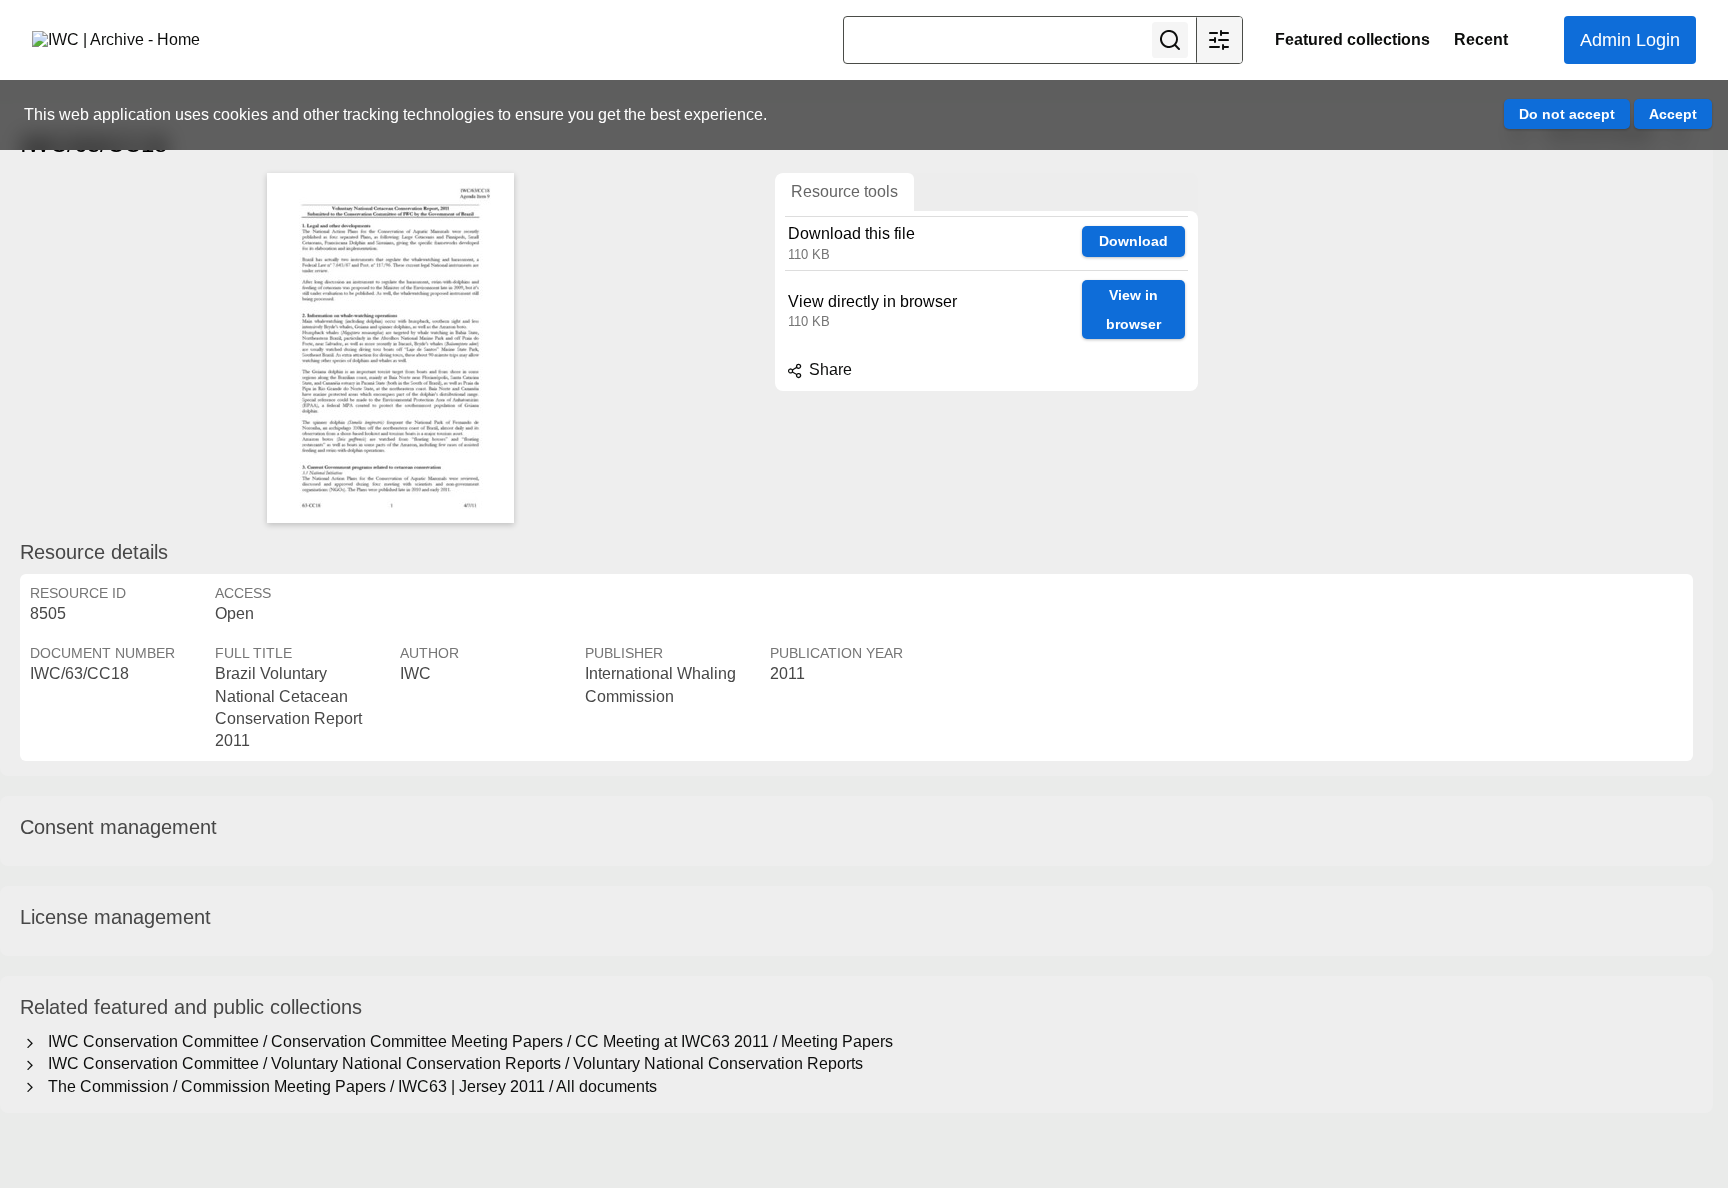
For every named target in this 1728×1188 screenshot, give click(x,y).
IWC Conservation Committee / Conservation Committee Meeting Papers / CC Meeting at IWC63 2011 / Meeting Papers (466, 1041)
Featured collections (1352, 39)
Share (828, 369)
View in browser (1133, 309)
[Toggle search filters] (1219, 40)
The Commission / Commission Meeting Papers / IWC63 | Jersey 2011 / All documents (348, 1086)
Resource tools (844, 191)
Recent (1481, 39)
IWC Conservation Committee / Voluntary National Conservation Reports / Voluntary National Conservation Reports (451, 1063)
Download (1133, 241)
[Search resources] (1170, 40)
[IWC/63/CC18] (390, 348)
